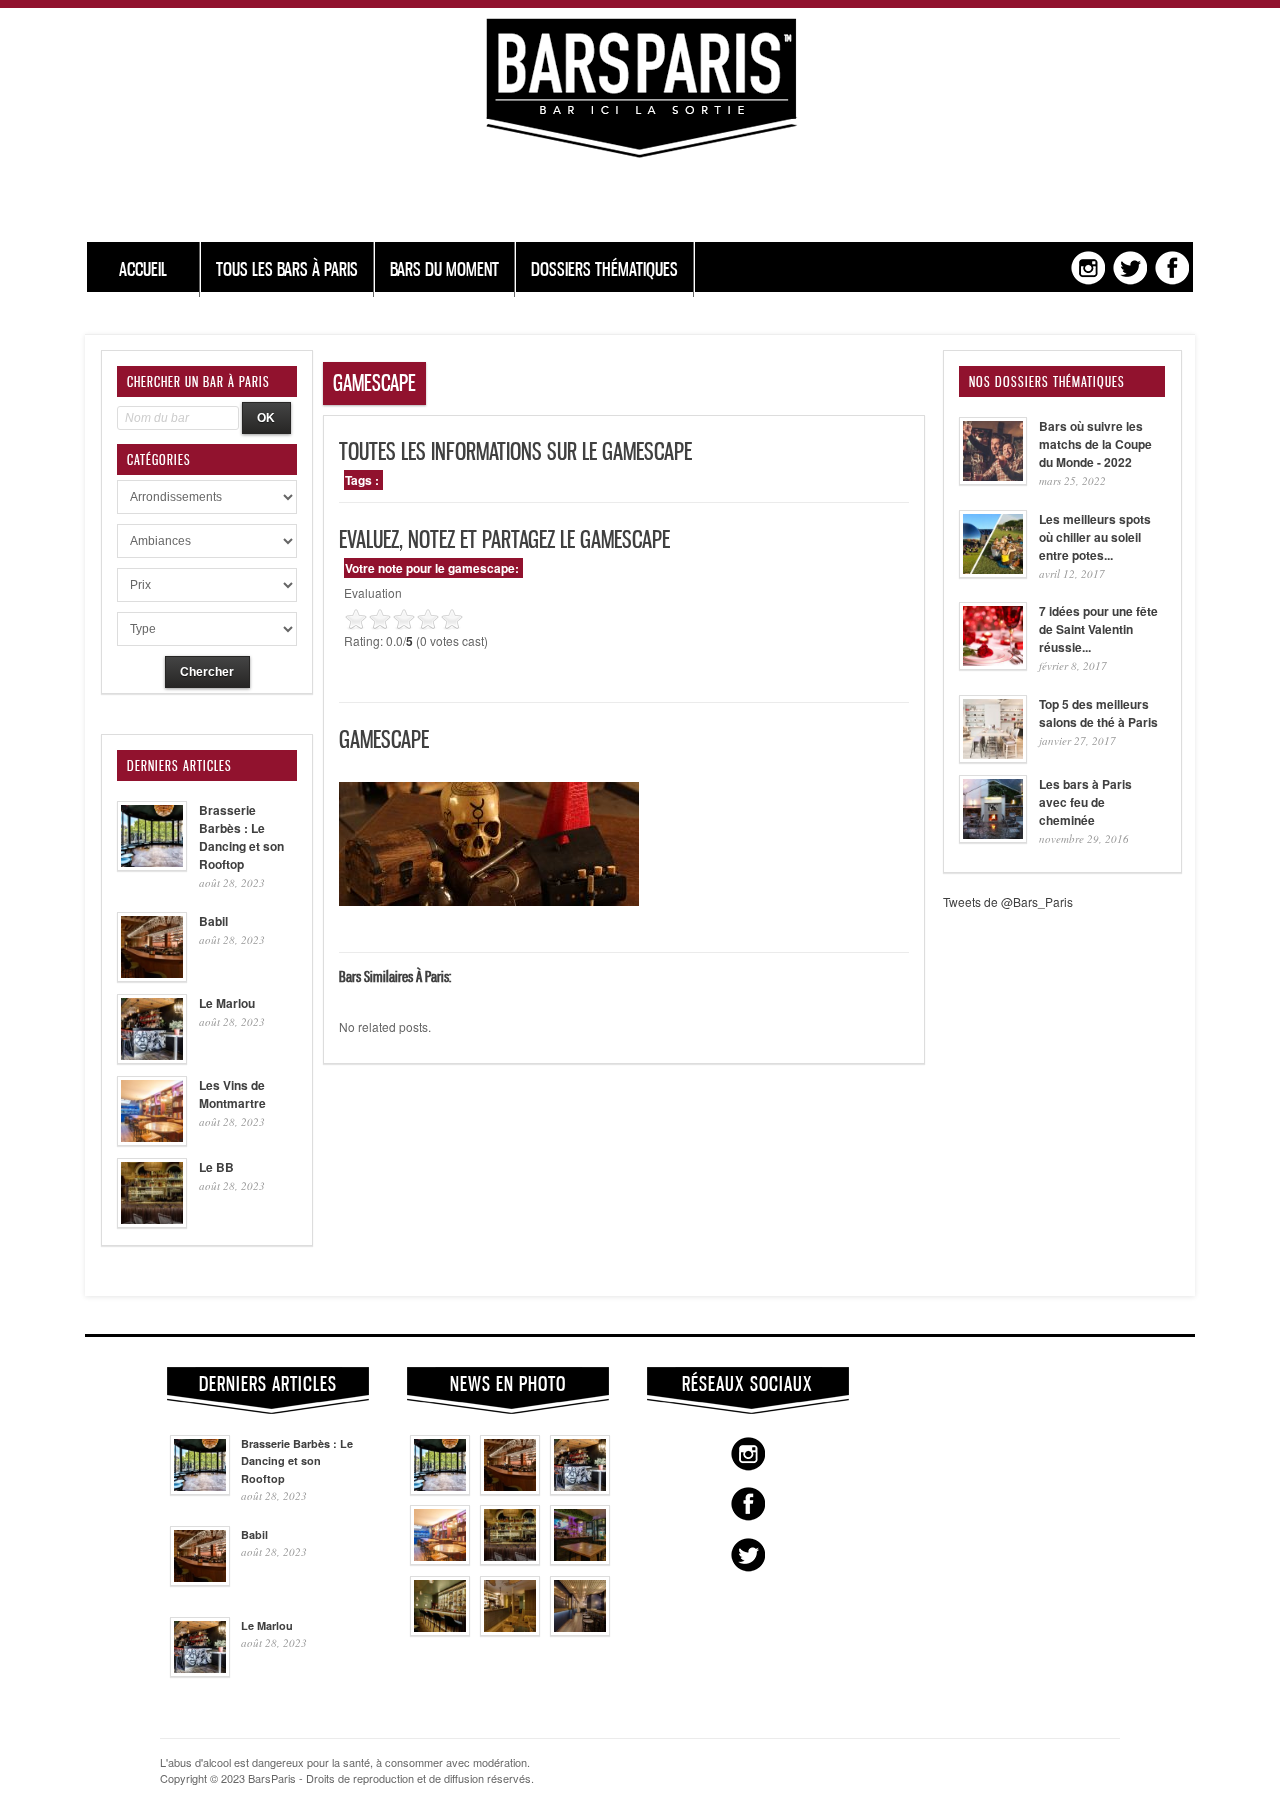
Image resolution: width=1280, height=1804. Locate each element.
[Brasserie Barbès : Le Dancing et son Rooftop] (440, 1490)
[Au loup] (440, 1631)
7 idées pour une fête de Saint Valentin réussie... (1098, 629)
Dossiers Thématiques (604, 269)
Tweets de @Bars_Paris (1008, 901)
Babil (213, 921)
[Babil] (510, 1490)
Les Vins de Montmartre (232, 1094)
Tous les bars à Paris (287, 269)
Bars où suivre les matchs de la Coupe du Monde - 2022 (1095, 444)
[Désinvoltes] (580, 1631)
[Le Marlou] (580, 1490)
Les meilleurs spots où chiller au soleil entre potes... (1095, 537)
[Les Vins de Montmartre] (440, 1560)
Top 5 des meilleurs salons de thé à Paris (1098, 713)
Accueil (143, 269)
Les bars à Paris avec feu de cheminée (1085, 802)
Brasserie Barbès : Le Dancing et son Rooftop (241, 837)
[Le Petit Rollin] (510, 1631)
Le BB (216, 1167)
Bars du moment (444, 269)
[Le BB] (510, 1560)
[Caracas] (580, 1560)
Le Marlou (227, 1003)
